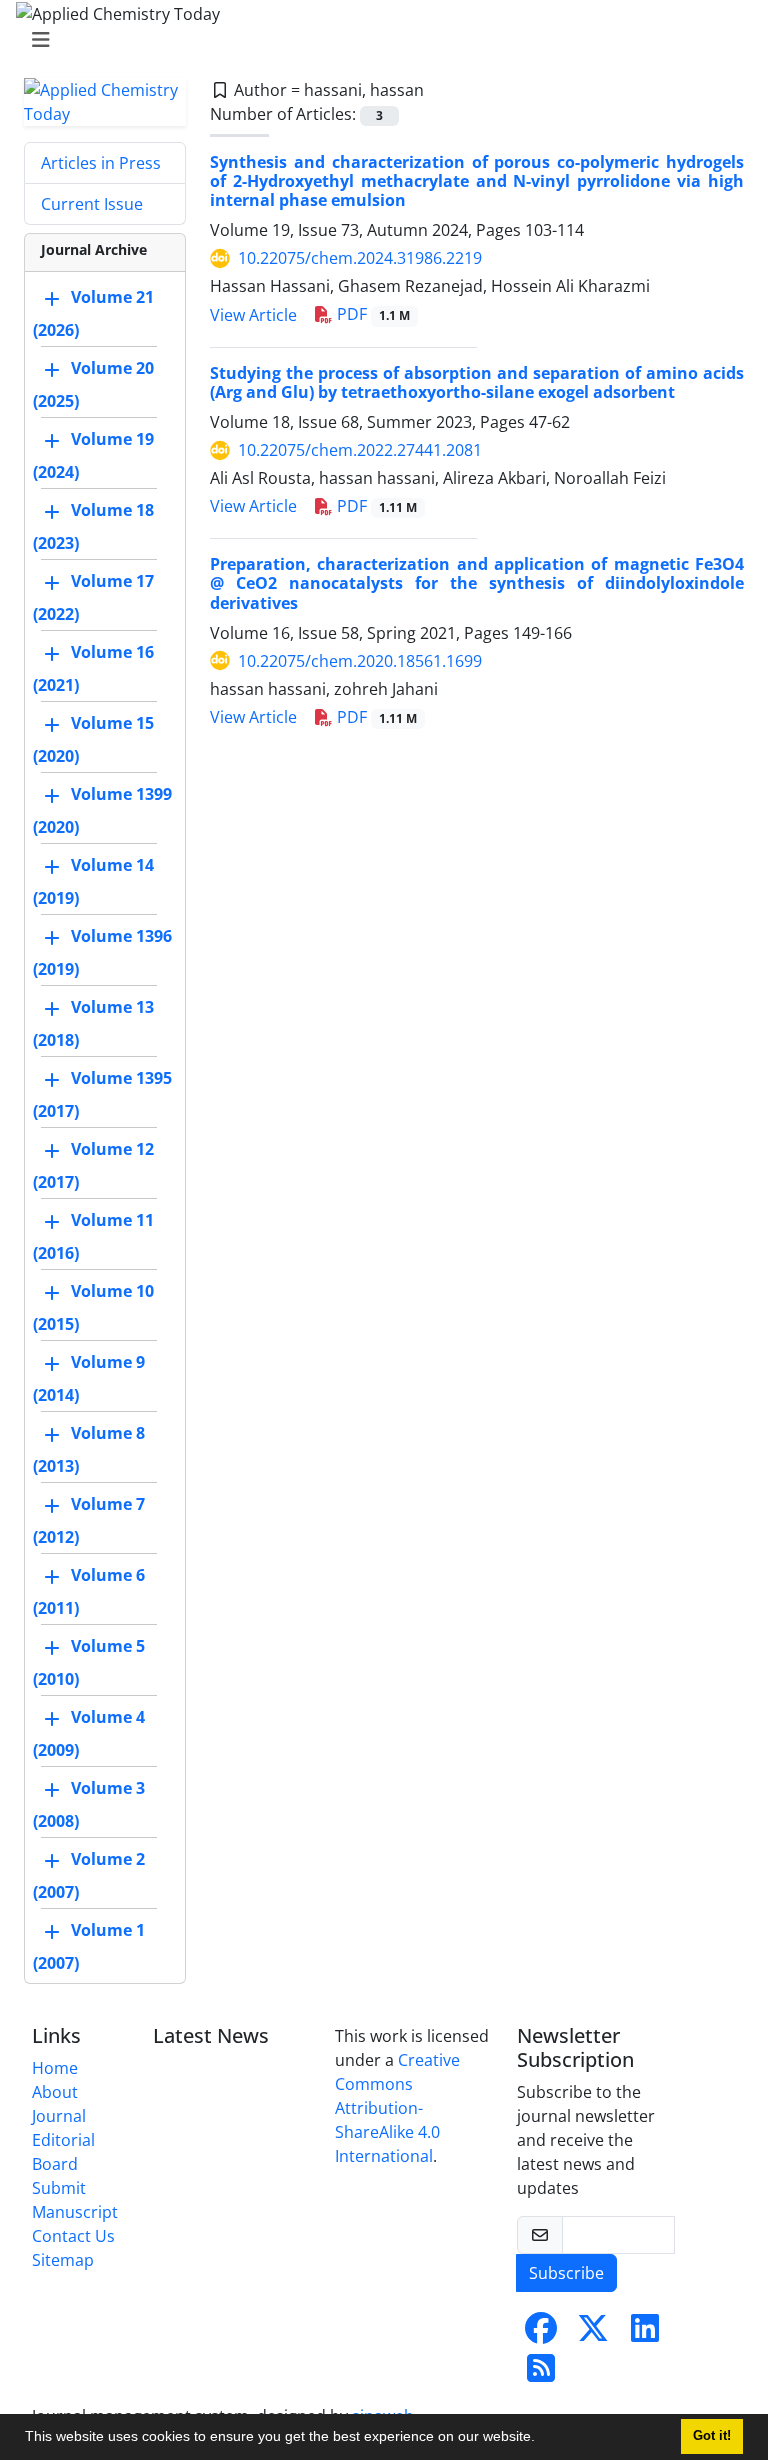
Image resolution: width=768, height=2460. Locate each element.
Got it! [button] (712, 2436)
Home (55, 2068)
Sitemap (63, 2260)
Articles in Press (101, 163)
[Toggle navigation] (378, 40)
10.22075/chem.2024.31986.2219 (360, 258)
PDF (371, 314)
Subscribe (566, 2273)
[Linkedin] (645, 2334)
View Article (253, 315)
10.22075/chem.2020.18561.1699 (360, 661)
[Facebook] (541, 2334)
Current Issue (92, 204)
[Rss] (541, 2374)
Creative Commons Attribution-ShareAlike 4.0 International (397, 2108)
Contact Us (73, 2236)
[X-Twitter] (593, 2334)
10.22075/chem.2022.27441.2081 (360, 450)
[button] (542, 2439)
